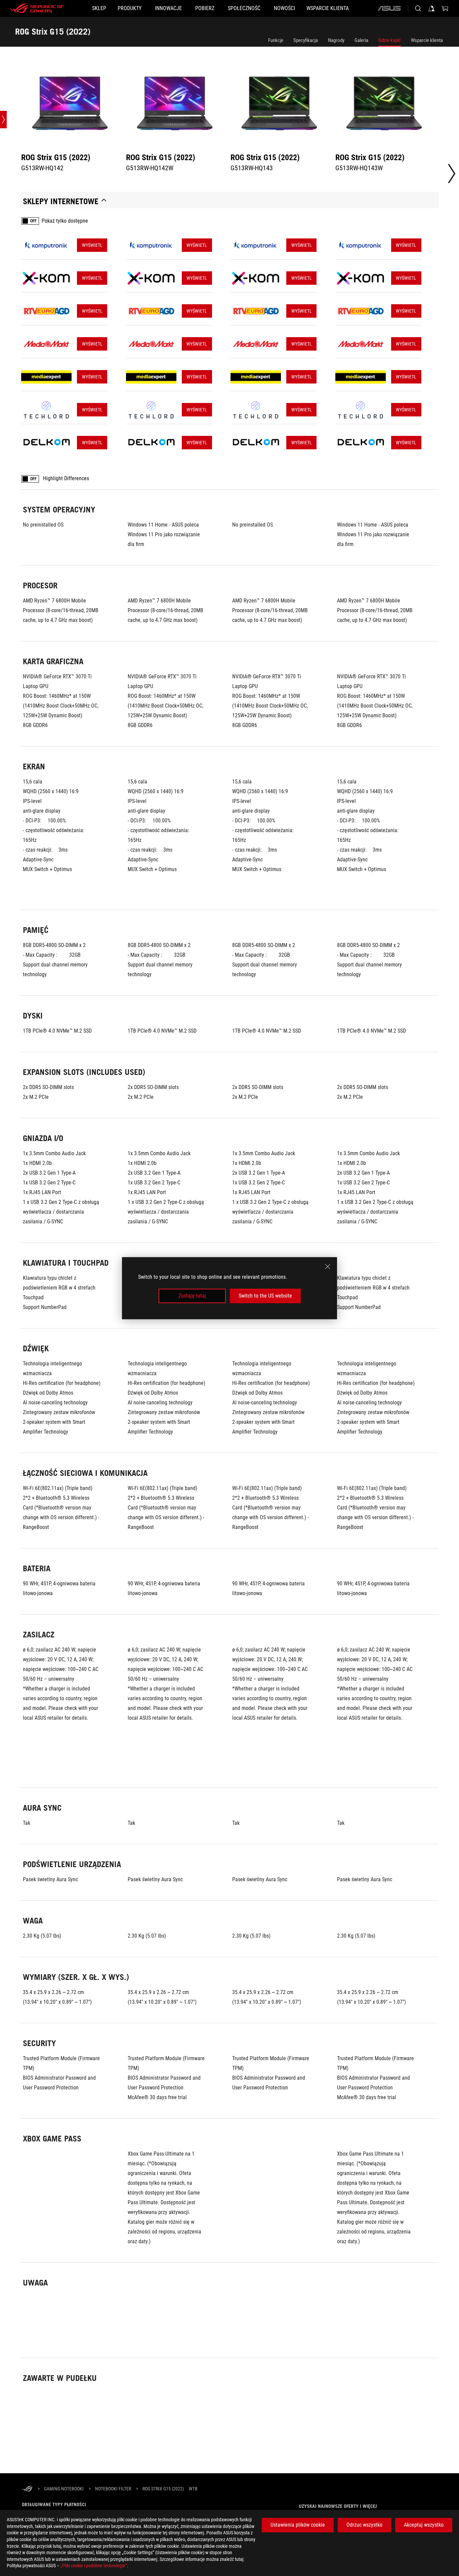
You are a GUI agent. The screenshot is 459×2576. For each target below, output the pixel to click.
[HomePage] (27, 2489)
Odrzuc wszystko (364, 2525)
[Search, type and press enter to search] (418, 8)
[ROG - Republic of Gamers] (37, 8)
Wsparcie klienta (427, 40)
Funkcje (276, 40)
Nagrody (336, 40)
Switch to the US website (265, 1296)
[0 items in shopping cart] (445, 8)
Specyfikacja (306, 40)
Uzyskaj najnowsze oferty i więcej (338, 2506)
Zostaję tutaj (192, 1296)
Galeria (361, 40)
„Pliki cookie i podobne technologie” (94, 2566)
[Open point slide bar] (3, 120)
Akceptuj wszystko (424, 2525)
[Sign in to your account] (431, 8)
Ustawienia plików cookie (298, 2525)
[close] (328, 1266)
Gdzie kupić (390, 40)
